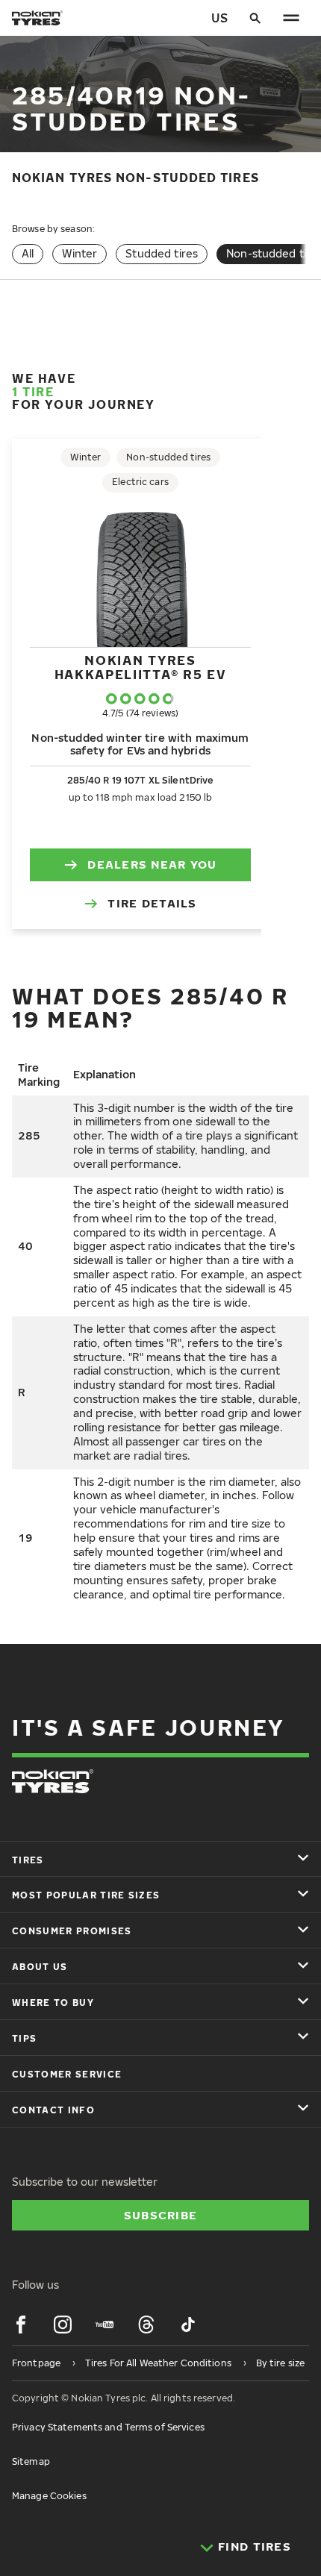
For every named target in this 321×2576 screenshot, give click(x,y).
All (28, 253)
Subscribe (161, 2215)
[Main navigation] (291, 18)
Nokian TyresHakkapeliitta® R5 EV (141, 667)
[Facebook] (21, 2325)
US (219, 18)
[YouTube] (105, 2325)
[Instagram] (63, 2325)
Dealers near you (152, 864)
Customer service (67, 2074)
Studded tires (162, 253)
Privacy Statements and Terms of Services (108, 2427)
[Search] (255, 18)
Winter (80, 253)
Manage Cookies (49, 2496)
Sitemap (31, 2461)
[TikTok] (188, 2325)
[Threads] (146, 2325)
